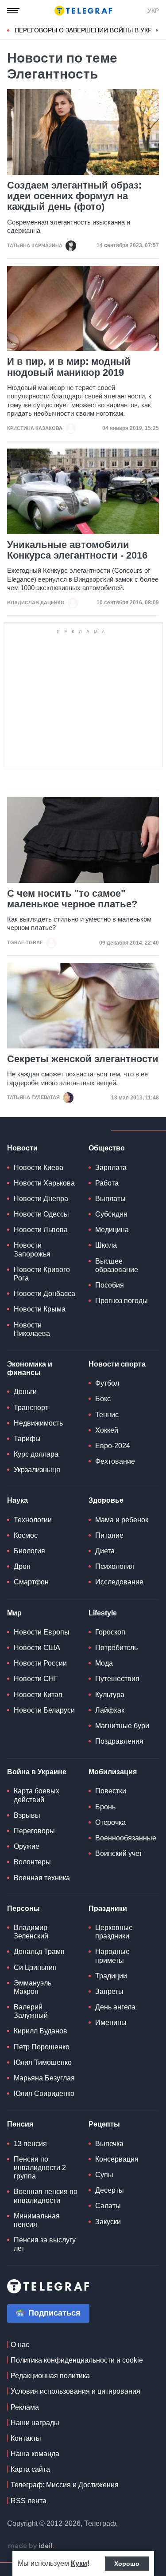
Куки (79, 2563)
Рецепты (104, 2124)
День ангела (115, 2007)
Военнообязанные (126, 1838)
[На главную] (83, 11)
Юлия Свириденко (44, 2093)
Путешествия (117, 1679)
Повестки (111, 1791)
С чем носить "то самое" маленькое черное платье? (72, 899)
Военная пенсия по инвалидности (46, 2196)
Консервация (117, 2159)
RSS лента (29, 2501)
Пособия (110, 1285)
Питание (109, 1535)
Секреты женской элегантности (83, 1059)
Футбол (107, 1383)
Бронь (105, 1807)
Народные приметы (112, 1956)
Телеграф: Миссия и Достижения (65, 2485)
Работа (107, 1183)
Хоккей (107, 1430)
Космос (26, 1535)
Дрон (22, 1566)
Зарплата (111, 1168)
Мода (104, 1663)
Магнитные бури (122, 1726)
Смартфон (31, 1582)
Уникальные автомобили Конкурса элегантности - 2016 (77, 550)
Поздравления (119, 1741)
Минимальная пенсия (37, 2220)
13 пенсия (30, 2144)
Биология (29, 1551)
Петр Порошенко (42, 2047)
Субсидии (111, 1214)
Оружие (27, 1846)
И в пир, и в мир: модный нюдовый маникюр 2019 (69, 367)
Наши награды (35, 2423)
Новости (22, 1148)
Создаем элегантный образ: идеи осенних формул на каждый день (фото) (74, 196)
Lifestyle (103, 1613)
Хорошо (127, 2564)
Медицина (112, 1230)
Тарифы (27, 1439)
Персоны (23, 1908)
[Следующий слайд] (157, 31)
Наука (17, 1500)
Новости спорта (117, 1364)
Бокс (103, 1399)
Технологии (33, 1520)
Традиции (111, 1976)
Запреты (109, 1991)
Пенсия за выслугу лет (45, 2244)
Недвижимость (38, 1423)
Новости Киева (39, 1168)
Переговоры (34, 1831)
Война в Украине (37, 1772)
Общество (107, 1148)
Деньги (25, 1392)
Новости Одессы (41, 1214)
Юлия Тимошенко (43, 2062)
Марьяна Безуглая (44, 2078)
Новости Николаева (32, 1329)
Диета (105, 1551)
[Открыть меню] (13, 11)
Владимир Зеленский (31, 1932)
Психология (115, 1566)
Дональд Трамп (39, 1952)
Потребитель (116, 1648)
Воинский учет (119, 1853)
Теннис (107, 1415)
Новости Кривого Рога (42, 1274)
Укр (153, 11)
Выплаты (110, 1199)
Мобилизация (113, 1772)
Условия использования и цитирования (75, 2391)
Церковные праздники (114, 1932)
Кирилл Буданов (41, 2031)
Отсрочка (110, 1822)
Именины (111, 2023)
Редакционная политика (50, 2376)
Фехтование (115, 1461)
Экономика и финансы (30, 1368)
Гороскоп (110, 1632)
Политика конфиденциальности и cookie (77, 2360)
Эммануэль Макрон (33, 1987)
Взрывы (27, 1815)
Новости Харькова (44, 1183)
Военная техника (42, 1878)
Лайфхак (110, 1710)
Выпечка (109, 2144)
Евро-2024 (113, 1446)
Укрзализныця (37, 1470)
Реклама (25, 2407)
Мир (14, 1613)
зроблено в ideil (31, 2546)
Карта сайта (30, 2469)
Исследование (119, 1582)
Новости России (40, 1663)
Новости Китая (38, 1695)
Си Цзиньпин (35, 1967)
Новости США (37, 1648)
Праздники (108, 1908)
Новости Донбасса (44, 1294)
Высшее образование (117, 1265)
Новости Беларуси (44, 1710)
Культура (110, 1695)
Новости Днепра (41, 1199)
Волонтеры (32, 1862)
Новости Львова (41, 1230)
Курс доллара (36, 1454)
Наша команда (35, 2454)
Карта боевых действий (37, 1795)
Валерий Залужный (31, 2011)
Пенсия (20, 2124)
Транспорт (31, 1408)
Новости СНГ (36, 1679)
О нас (20, 2345)
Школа (106, 1245)
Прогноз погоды (122, 1301)
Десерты (110, 2190)
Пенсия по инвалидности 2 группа (40, 2168)
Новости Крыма (40, 1309)
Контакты (26, 2438)
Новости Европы (42, 1632)
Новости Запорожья (32, 1249)
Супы (104, 2175)
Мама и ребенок (122, 1520)
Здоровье (106, 1500)
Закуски (108, 2222)
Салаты (108, 2206)
